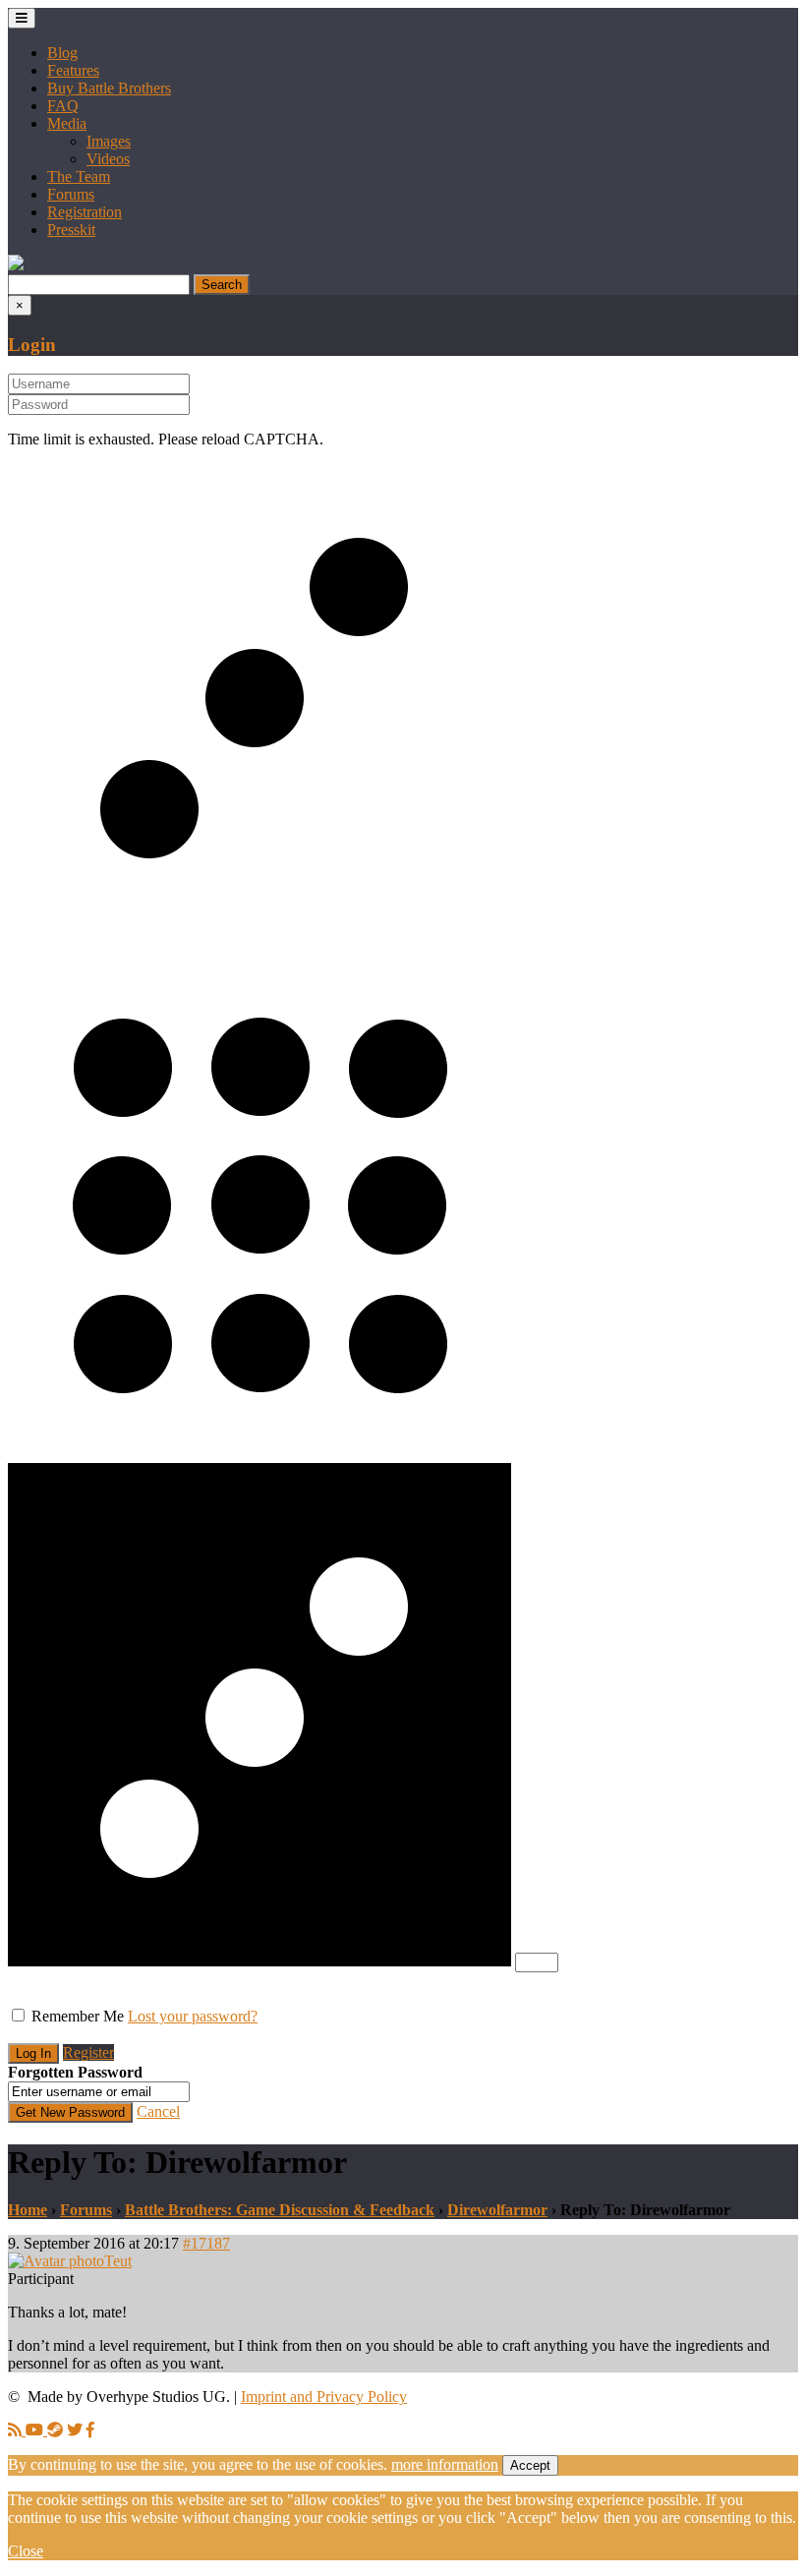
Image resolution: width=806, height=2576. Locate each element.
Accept (530, 2465)
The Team (79, 176)
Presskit (71, 230)
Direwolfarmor (497, 2210)
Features (73, 70)
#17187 (206, 2243)
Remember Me (78, 2016)
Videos (108, 159)
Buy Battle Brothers (109, 88)
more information (445, 2464)
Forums (71, 194)
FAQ (63, 106)
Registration (85, 212)
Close (26, 2551)
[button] (16, 265)
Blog (62, 53)
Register (88, 2052)
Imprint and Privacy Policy (324, 2397)
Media (67, 123)
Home (28, 2210)
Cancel (158, 2111)
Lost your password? (193, 2016)
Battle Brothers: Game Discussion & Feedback (280, 2210)
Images (109, 141)
